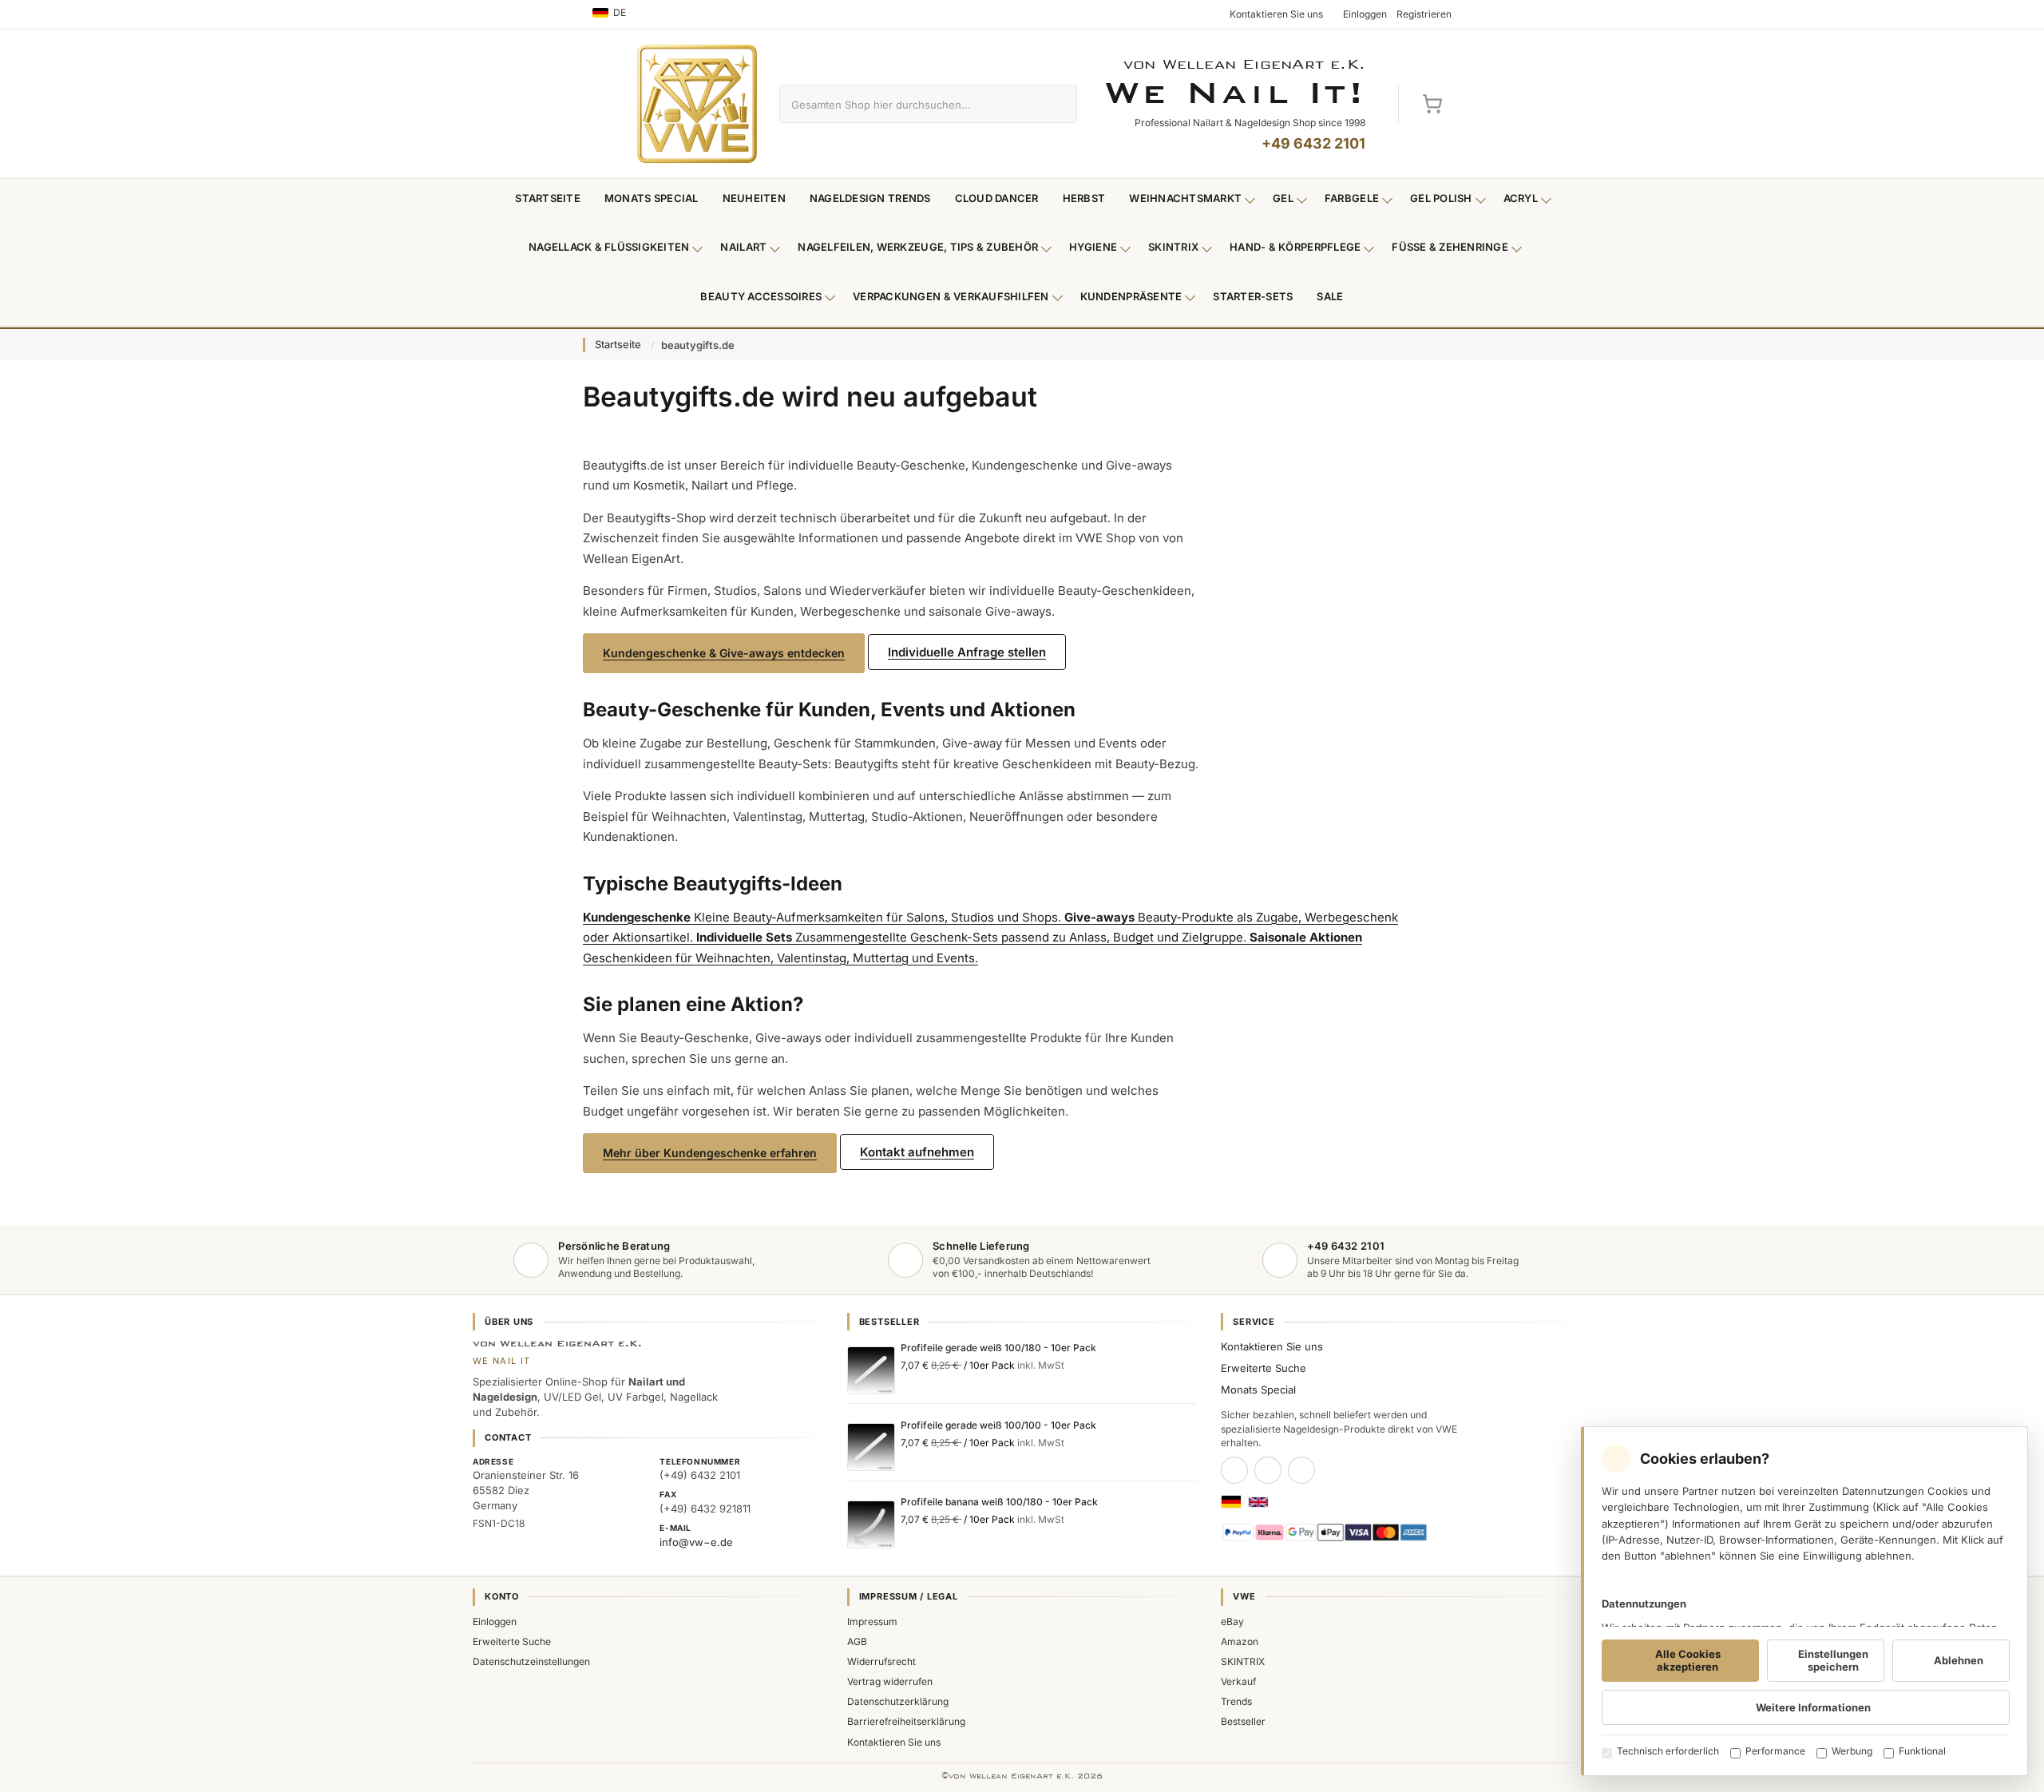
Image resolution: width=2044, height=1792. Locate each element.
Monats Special (652, 198)
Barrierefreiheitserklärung (906, 1721)
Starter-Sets (1253, 296)
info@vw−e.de (696, 1542)
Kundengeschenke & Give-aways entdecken (724, 653)
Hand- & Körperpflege (1295, 247)
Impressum (872, 1622)
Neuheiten (754, 198)
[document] (1804, 1601)
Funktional (1922, 1751)
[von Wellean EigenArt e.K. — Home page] (697, 104)
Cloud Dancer (997, 198)
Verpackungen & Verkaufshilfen (951, 296)
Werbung (1852, 1751)
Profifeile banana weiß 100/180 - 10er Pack (999, 1502)
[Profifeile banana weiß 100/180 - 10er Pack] (871, 1524)
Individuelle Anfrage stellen (967, 652)
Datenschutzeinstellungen (531, 1661)
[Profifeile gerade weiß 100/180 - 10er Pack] (871, 1370)
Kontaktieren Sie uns (1272, 1346)
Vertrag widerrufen (890, 1681)
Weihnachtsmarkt (1185, 198)
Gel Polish (1441, 198)
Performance (1775, 1751)
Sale (1330, 296)
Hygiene (1093, 247)
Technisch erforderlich (1668, 1751)
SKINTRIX (1243, 1661)
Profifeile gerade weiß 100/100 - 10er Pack (998, 1425)
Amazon (1240, 1641)
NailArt (743, 247)
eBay (1232, 1622)
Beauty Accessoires (761, 296)
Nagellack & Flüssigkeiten (609, 247)
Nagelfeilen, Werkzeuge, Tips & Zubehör (918, 247)
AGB (857, 1641)
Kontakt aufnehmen (917, 1152)
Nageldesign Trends (870, 198)
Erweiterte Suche (1264, 1368)
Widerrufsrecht (881, 1661)
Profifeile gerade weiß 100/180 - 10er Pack (998, 1348)
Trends (1236, 1701)
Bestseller (1243, 1721)
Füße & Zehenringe (1450, 247)
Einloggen (495, 1622)
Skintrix (1173, 247)
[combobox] (910, 104)
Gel (1283, 198)
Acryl (1521, 198)
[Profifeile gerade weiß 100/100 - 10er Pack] (871, 1447)
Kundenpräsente (1131, 296)
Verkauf (1238, 1681)
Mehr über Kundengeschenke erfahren (710, 1153)
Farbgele (1352, 198)
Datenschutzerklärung (898, 1701)
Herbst (1084, 198)
